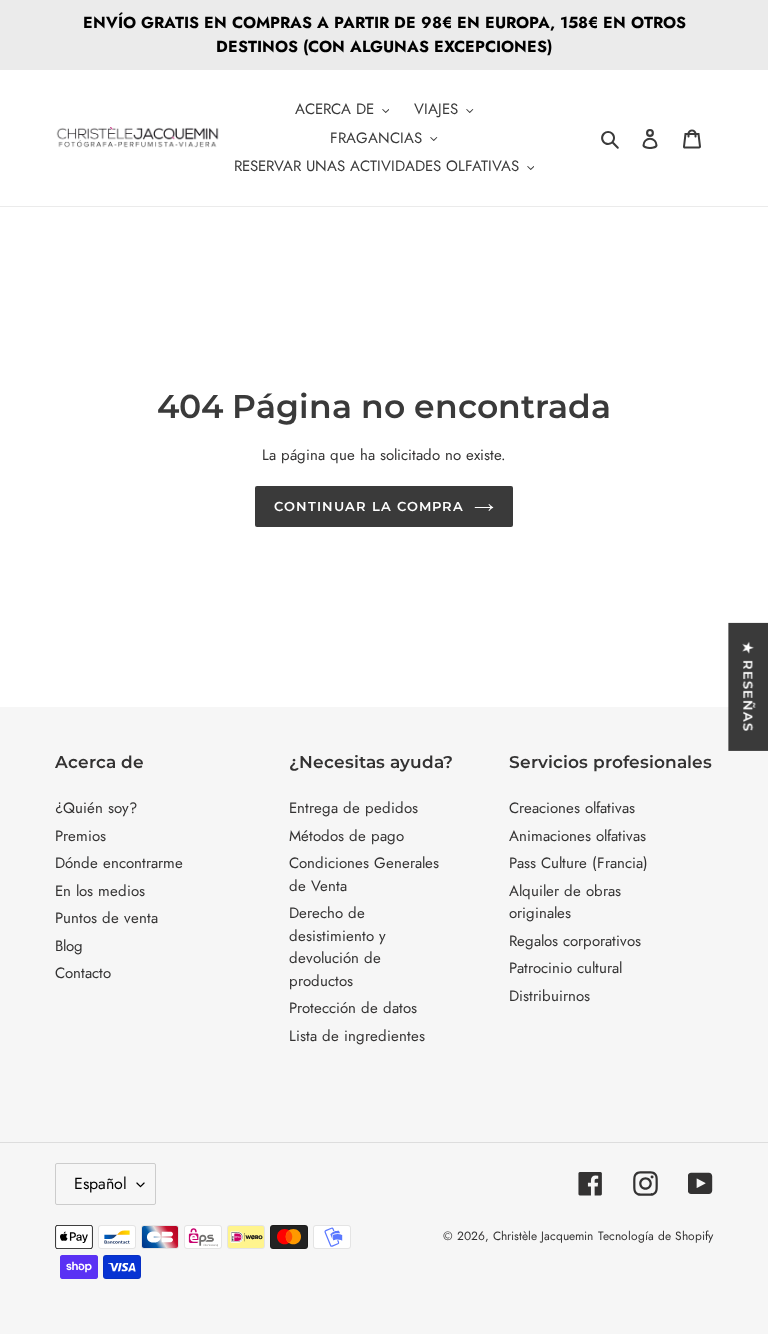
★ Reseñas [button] (748, 687)
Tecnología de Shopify (655, 1236)
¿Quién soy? (96, 808)
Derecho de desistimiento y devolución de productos (337, 947)
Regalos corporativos (575, 941)
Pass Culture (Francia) (578, 863)
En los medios (100, 891)
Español (100, 1183)
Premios (80, 836)
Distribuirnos (549, 996)
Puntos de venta (106, 918)
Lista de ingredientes (357, 1036)
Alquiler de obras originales (565, 902)
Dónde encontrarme (119, 863)
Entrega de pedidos (353, 808)
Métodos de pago (346, 836)
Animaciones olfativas (577, 836)
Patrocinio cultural (565, 968)
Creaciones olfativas (572, 808)
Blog (69, 946)
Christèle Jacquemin (543, 1236)
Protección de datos (353, 1008)
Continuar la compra (369, 506)
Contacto (83, 973)
